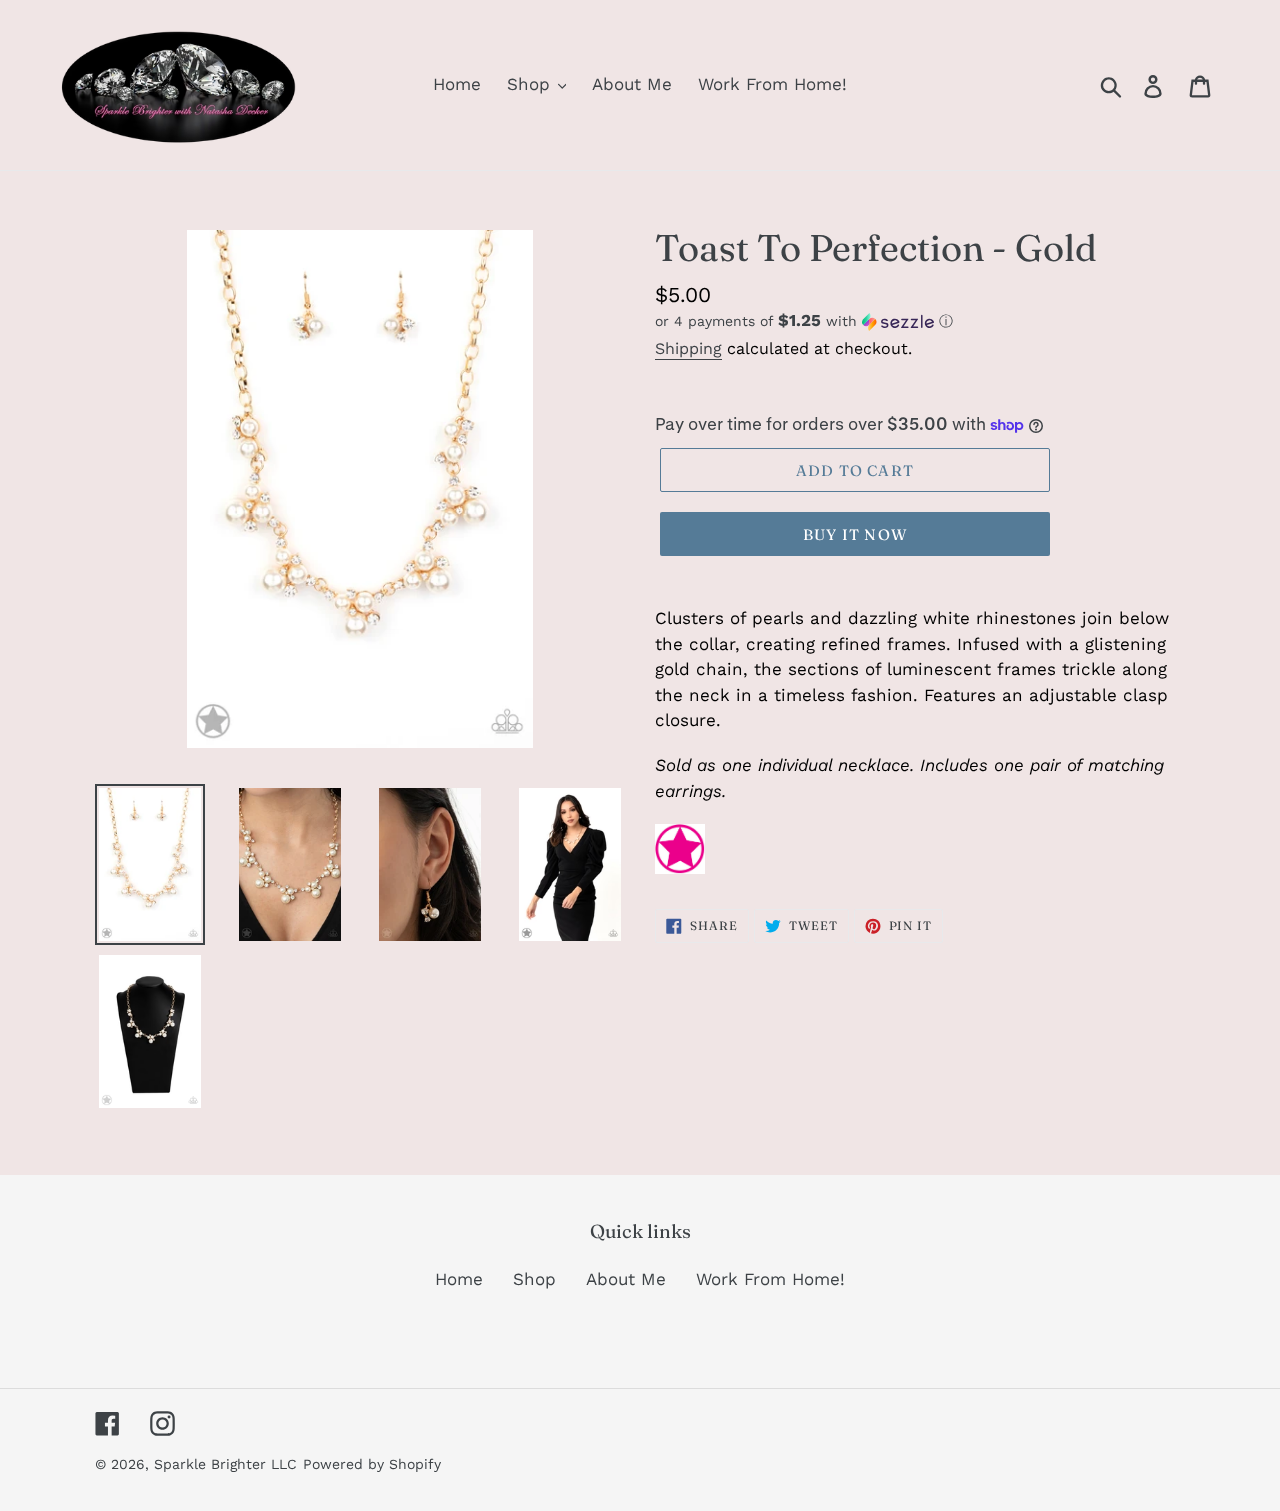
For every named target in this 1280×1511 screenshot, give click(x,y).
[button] (920, 321)
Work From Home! (770, 1279)
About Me (626, 1279)
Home (459, 1279)
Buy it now (855, 534)
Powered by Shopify (372, 1464)
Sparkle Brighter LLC (225, 1464)
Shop (534, 1279)
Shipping (688, 348)
